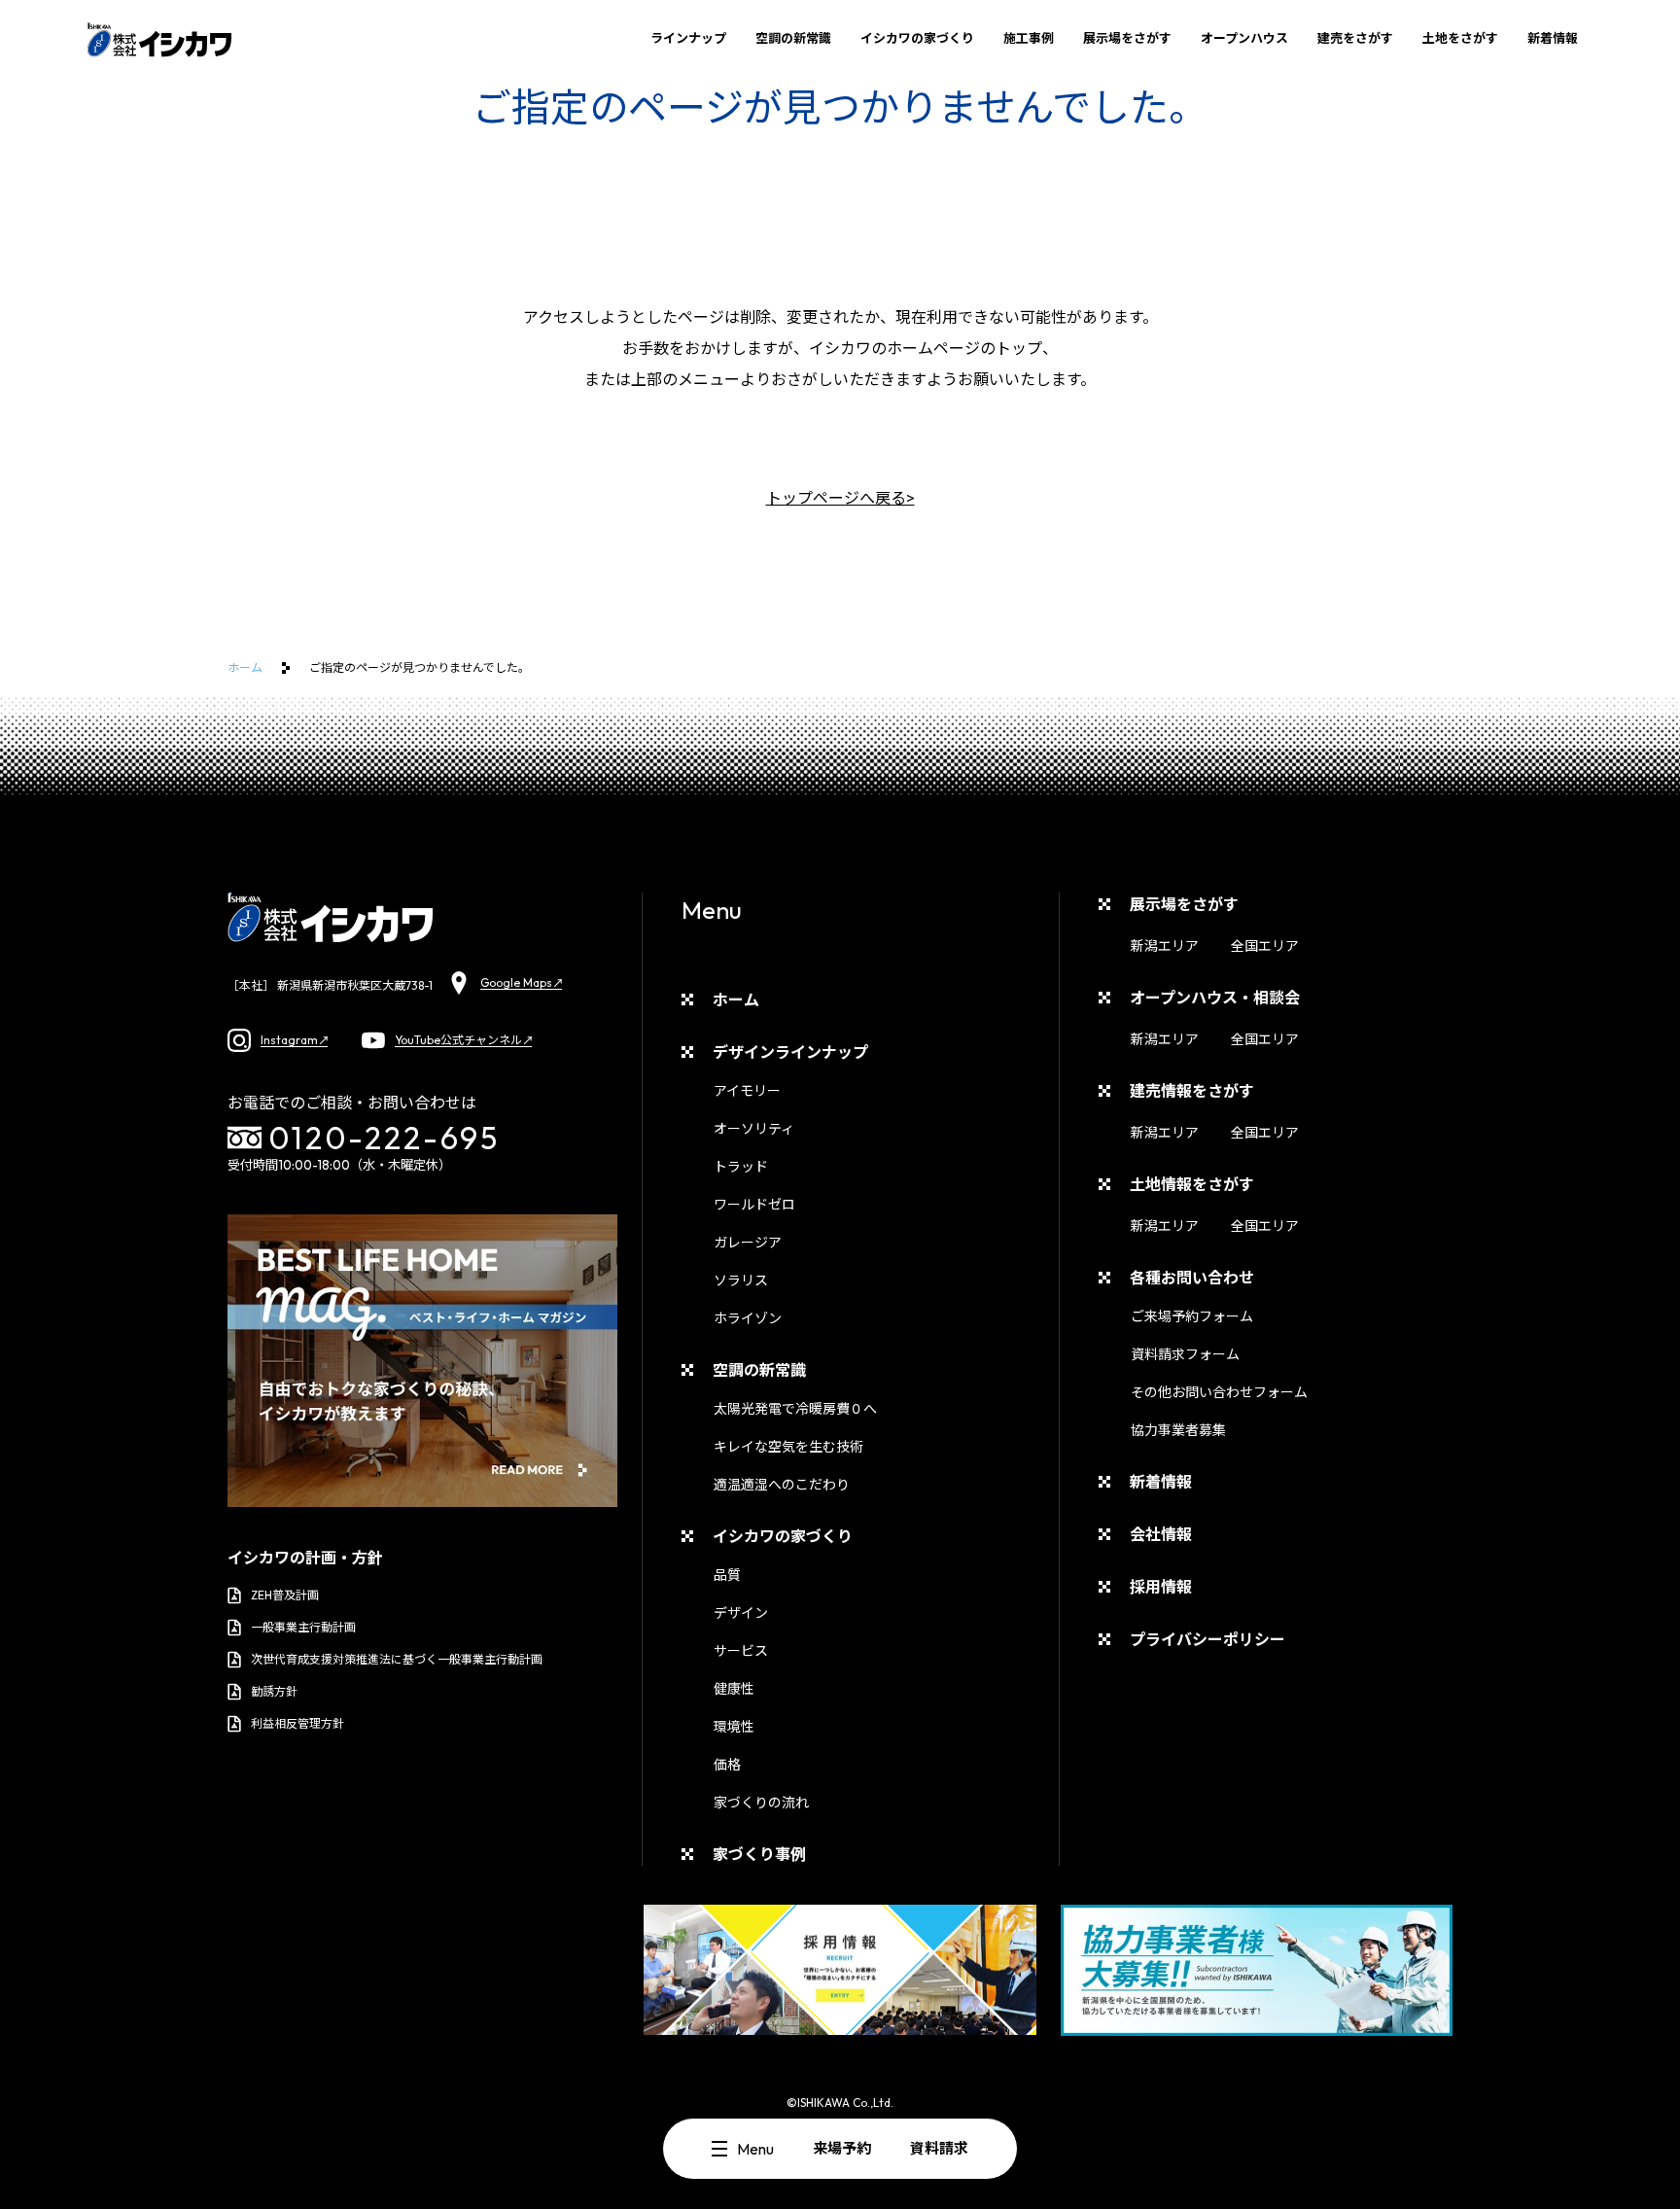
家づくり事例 (759, 1854)
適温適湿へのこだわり (782, 1485)
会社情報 (1161, 1534)
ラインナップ (688, 38)
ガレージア (748, 1243)
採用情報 (1161, 1587)
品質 (727, 1575)
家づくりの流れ (761, 1803)
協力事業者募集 (1178, 1430)
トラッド (741, 1167)
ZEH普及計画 (285, 1595)
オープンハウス (1244, 38)
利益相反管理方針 (297, 1723)
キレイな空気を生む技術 (788, 1447)
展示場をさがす (1127, 38)
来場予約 (842, 2148)
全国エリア (1265, 946)
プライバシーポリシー (1207, 1639)
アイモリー (747, 1091)
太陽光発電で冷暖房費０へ (795, 1409)
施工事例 (1029, 38)
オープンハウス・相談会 (1215, 998)
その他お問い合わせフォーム (1219, 1392)
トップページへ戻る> (840, 498)
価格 (727, 1765)
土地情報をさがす (1192, 1184)
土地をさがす (1460, 38)
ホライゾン (748, 1318)
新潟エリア (1165, 946)
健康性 (734, 1689)
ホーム (245, 667)
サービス (741, 1651)
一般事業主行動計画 (303, 1627)
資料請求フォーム (1185, 1354)
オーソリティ (754, 1129)
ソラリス (741, 1280)
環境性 (734, 1727)
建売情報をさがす (1192, 1091)
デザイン (741, 1613)
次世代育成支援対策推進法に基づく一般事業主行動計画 (397, 1659)
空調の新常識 (793, 38)
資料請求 (939, 2148)
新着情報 (1553, 38)
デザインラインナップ (790, 1052)
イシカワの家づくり (917, 38)
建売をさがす (1355, 38)
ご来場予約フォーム (1192, 1316)
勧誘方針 (274, 1691)
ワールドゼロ (754, 1205)
